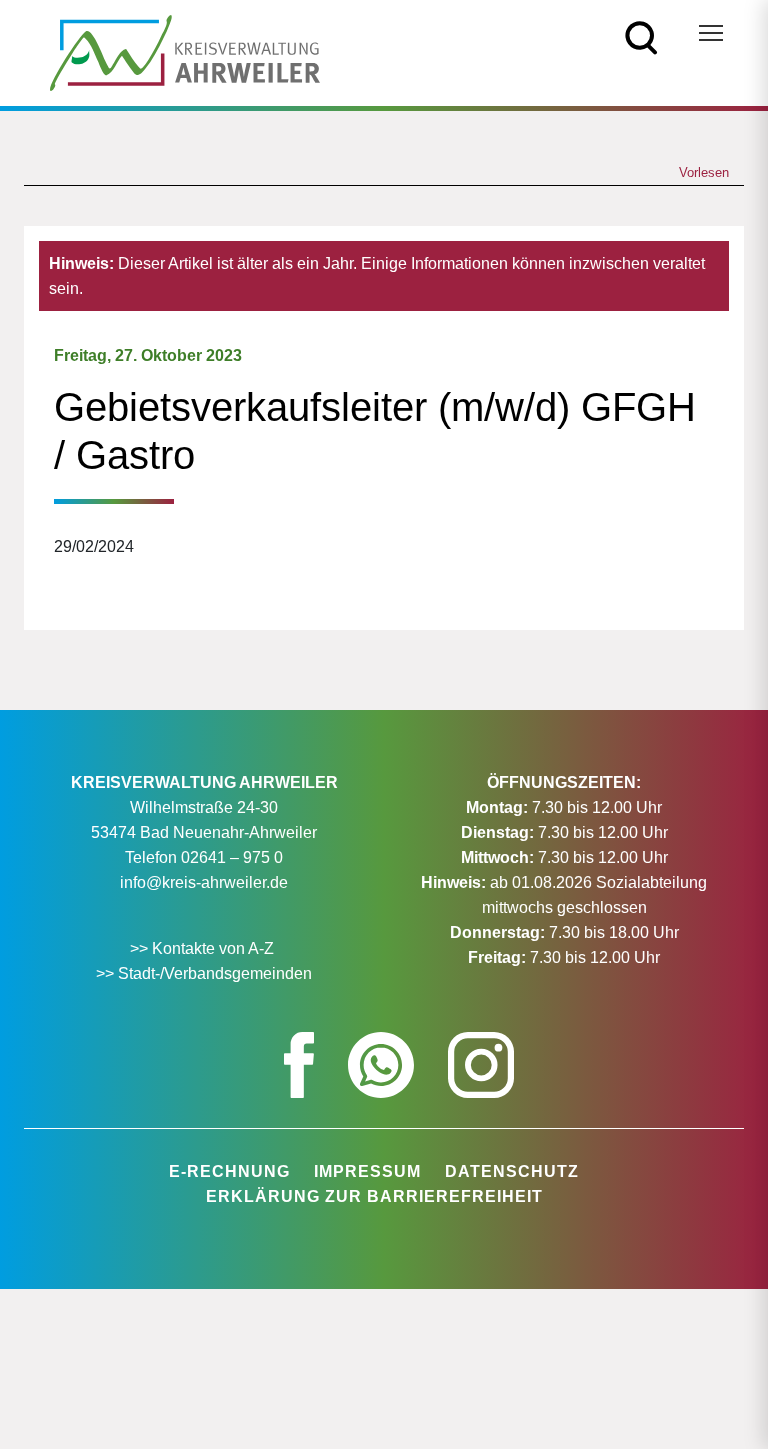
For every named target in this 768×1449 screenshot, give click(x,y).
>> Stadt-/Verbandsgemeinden (204, 973)
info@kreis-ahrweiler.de (204, 882)
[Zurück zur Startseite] (185, 51)
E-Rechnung (229, 1171)
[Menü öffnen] (711, 33)
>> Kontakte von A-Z (204, 948)
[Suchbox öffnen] (641, 36)
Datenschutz (512, 1171)
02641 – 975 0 (232, 857)
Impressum (367, 1171)
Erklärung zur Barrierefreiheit (374, 1196)
